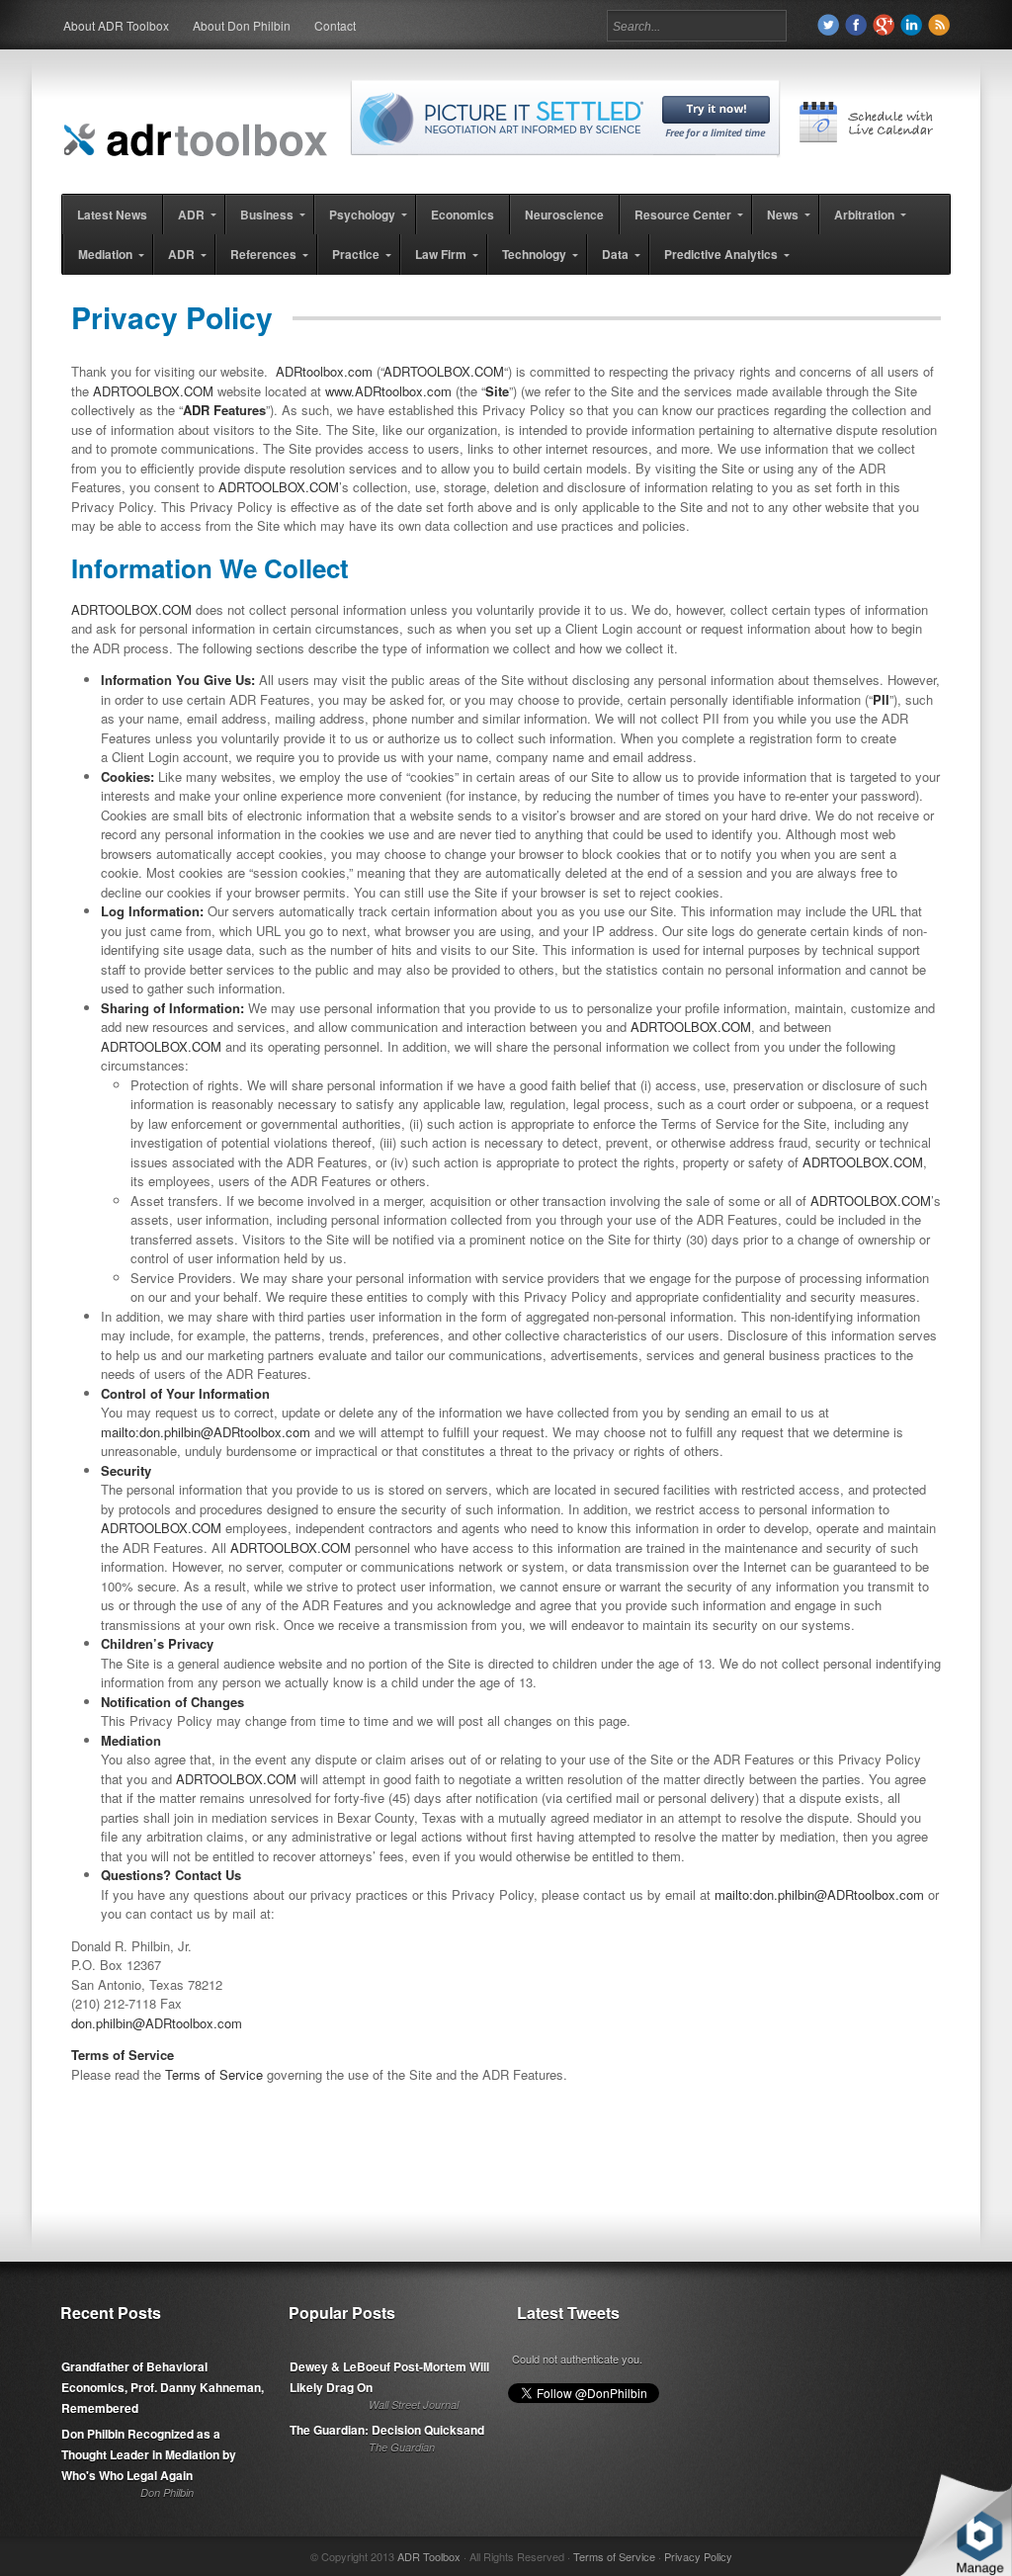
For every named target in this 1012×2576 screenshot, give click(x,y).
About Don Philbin (242, 25)
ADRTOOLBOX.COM (444, 371)
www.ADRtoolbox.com (388, 391)
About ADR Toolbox (116, 25)
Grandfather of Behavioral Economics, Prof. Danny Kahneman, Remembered (163, 2387)
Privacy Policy (698, 2556)
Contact (335, 25)
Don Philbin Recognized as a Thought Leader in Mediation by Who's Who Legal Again (149, 2454)
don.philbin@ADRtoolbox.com (157, 2023)
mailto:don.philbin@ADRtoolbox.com (206, 1432)
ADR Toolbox (429, 2556)
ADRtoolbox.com (324, 371)
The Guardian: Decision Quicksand (387, 2430)
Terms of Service (214, 2074)
